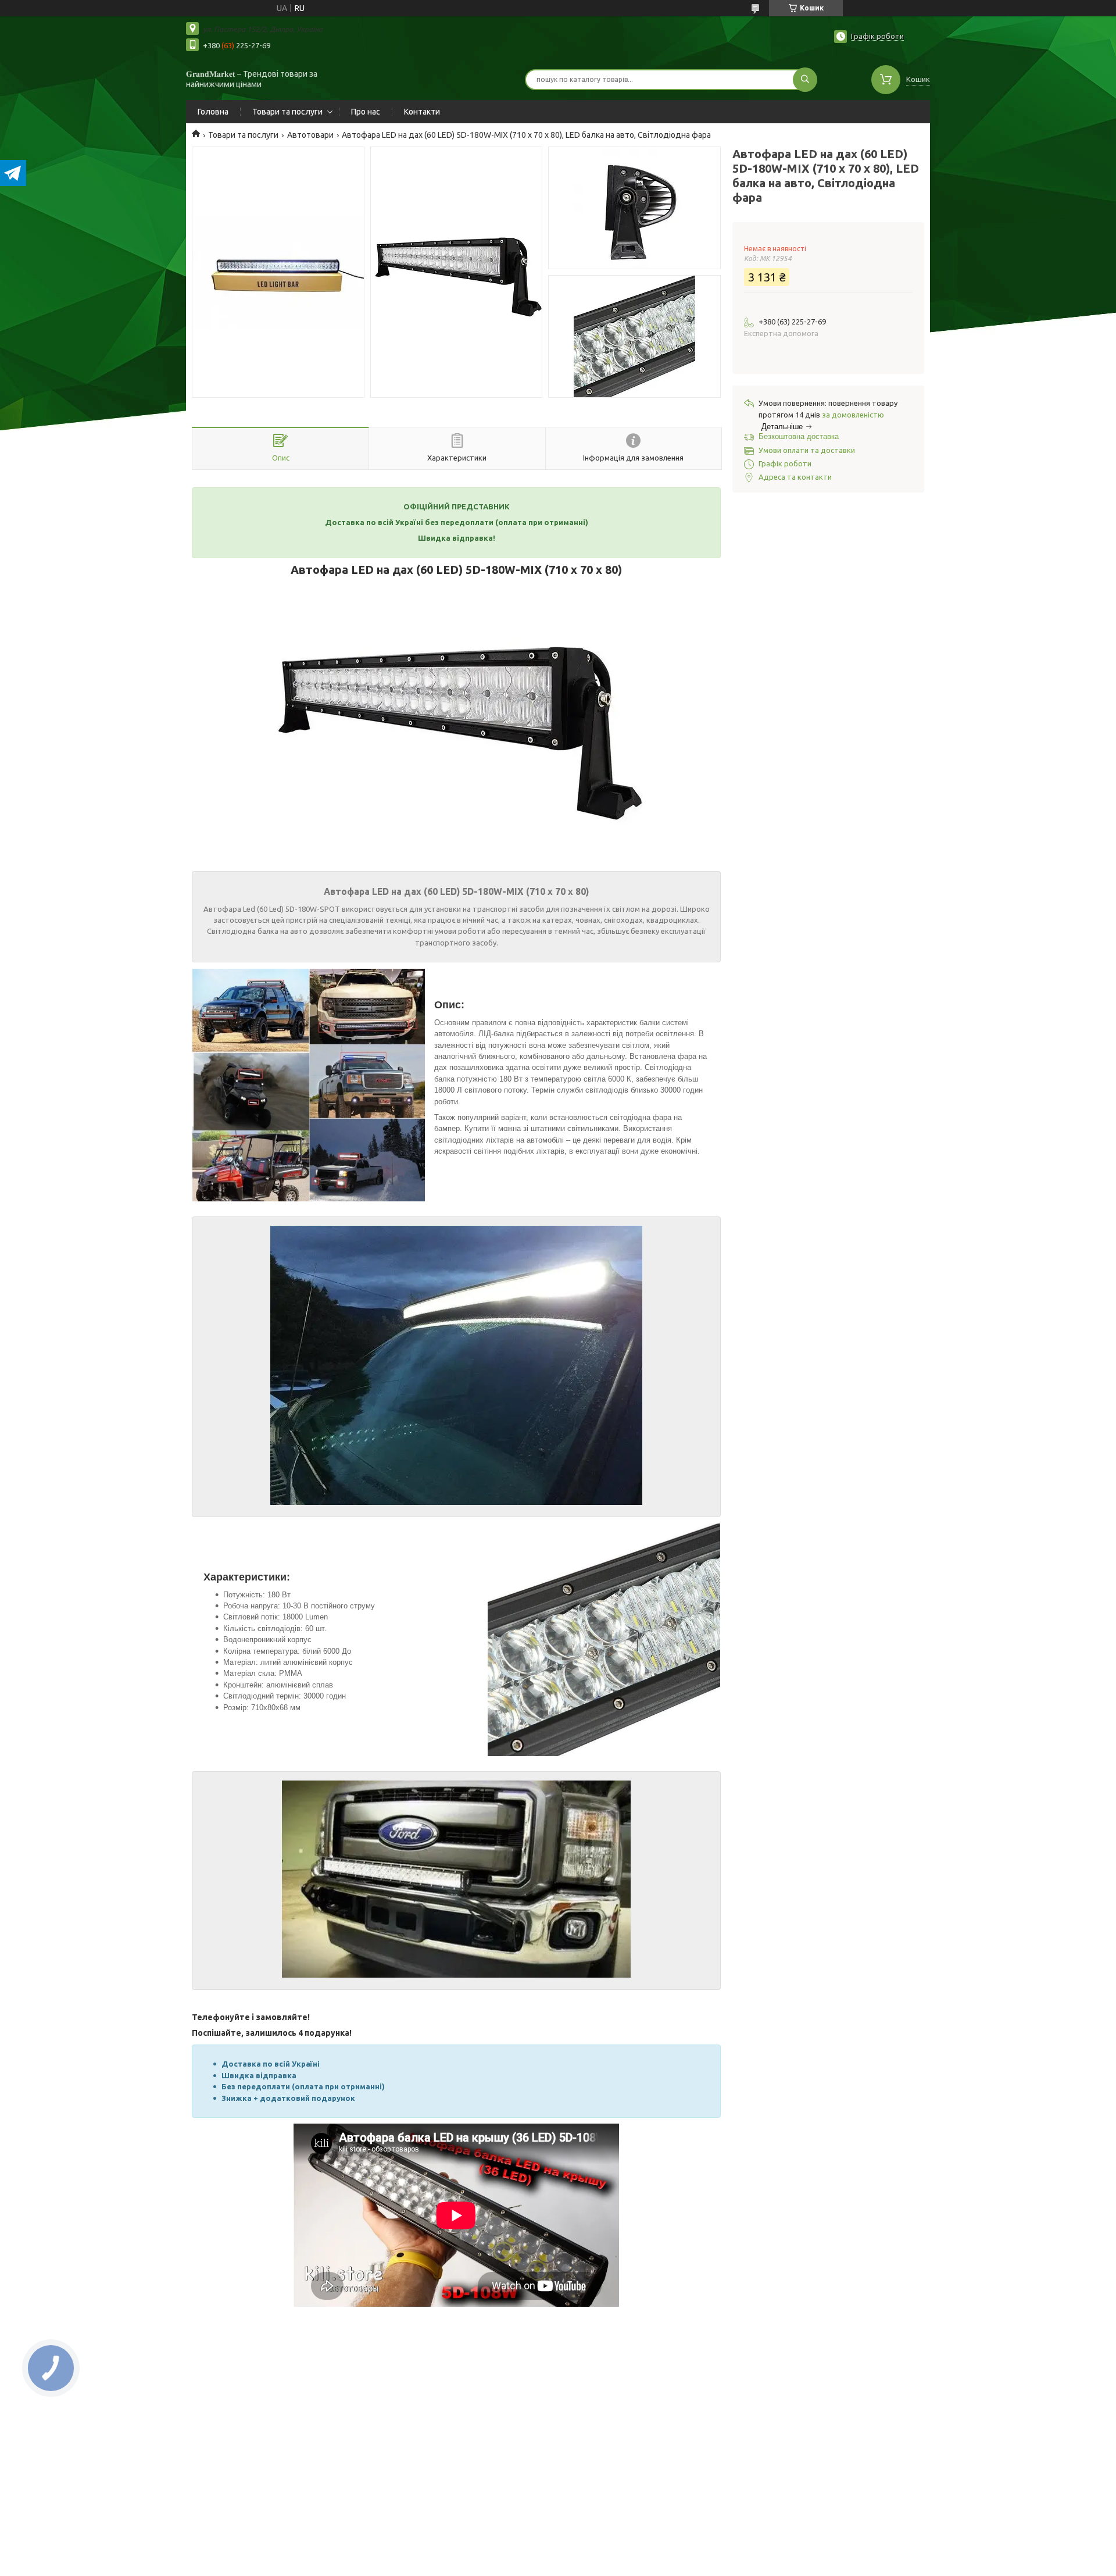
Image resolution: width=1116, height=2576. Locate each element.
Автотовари (310, 135)
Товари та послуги (287, 112)
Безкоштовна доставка (799, 436)
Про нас (366, 112)
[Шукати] (805, 80)
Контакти (422, 112)
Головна (213, 112)
